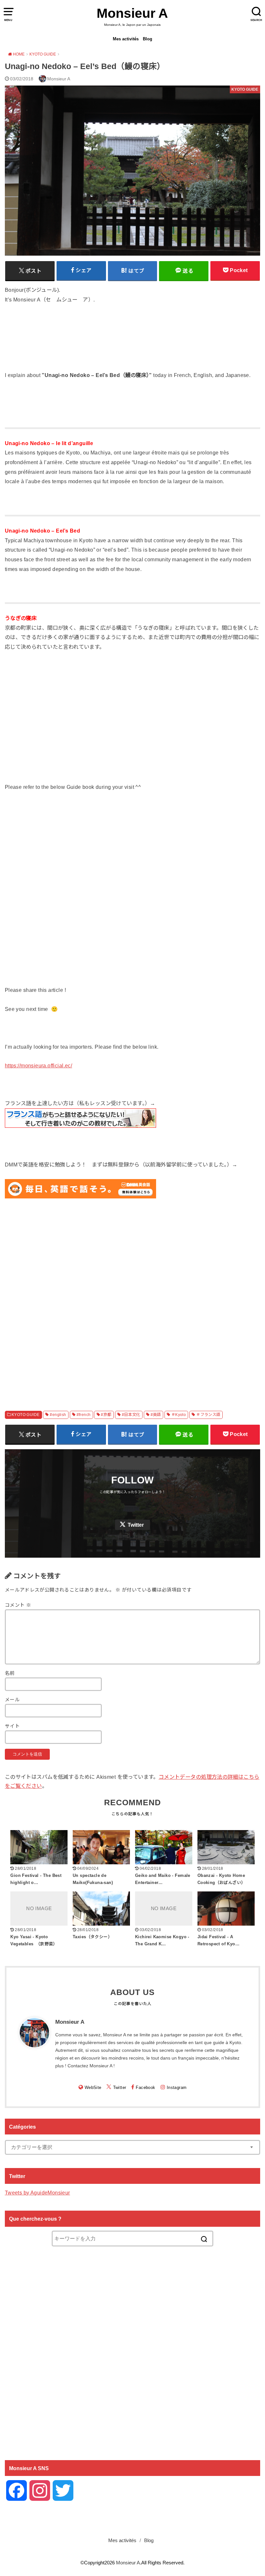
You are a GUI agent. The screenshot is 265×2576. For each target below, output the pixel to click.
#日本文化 (131, 1415)
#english (58, 1415)
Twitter (136, 1525)
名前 (10, 1673)
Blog (148, 39)
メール (12, 1700)
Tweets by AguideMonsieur (37, 2193)
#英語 (156, 1415)
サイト (12, 1726)
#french (84, 1415)
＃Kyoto (179, 1415)
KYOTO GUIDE (26, 1415)
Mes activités (126, 39)
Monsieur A (132, 13)
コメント (18, 1605)
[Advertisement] (132, 1297)
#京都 (106, 1415)
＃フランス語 (208, 1415)
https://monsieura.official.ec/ (38, 1065)
